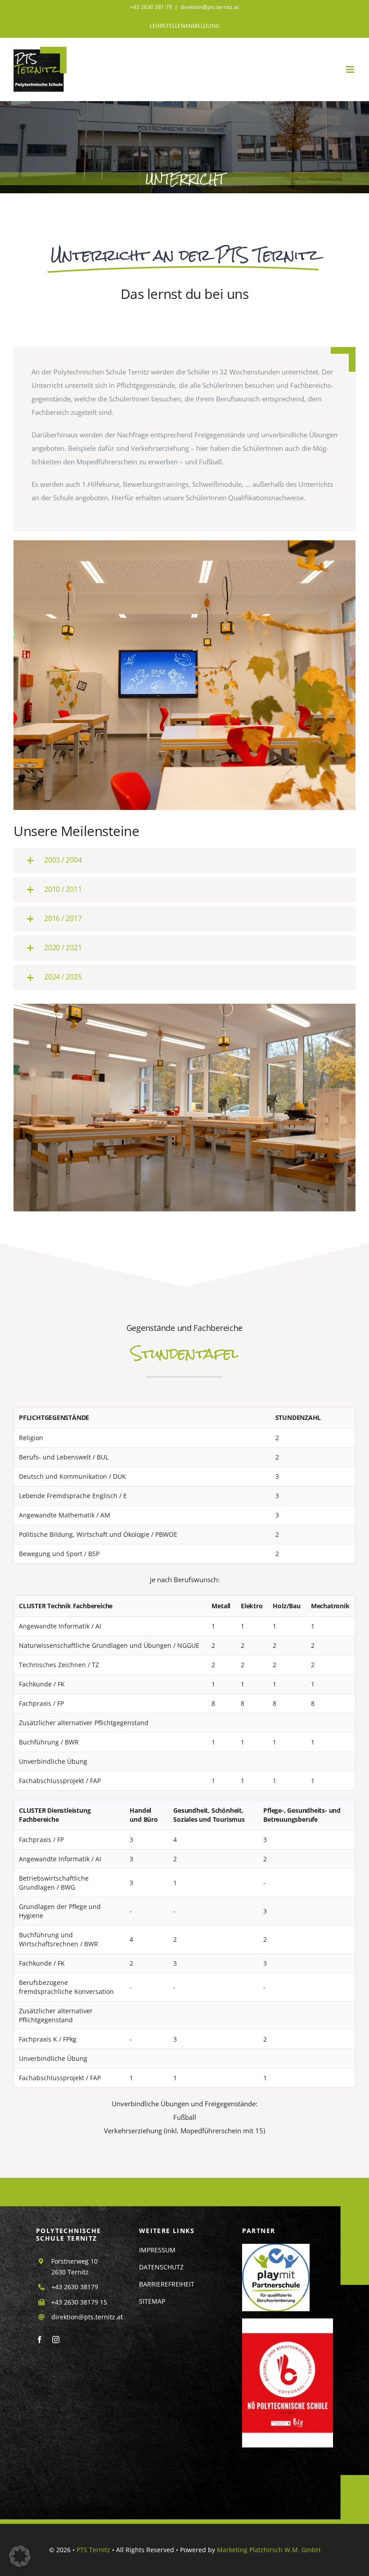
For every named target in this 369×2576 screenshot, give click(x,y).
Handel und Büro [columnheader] (144, 1815)
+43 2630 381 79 (151, 7)
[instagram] (56, 2340)
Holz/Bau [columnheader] (286, 1606)
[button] (184, 861)
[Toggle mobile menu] (351, 69)
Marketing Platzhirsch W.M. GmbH (269, 2550)
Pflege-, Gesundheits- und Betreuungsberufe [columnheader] (302, 1815)
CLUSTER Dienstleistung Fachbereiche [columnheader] (55, 1815)
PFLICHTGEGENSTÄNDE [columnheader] (54, 1417)
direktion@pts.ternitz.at (210, 7)
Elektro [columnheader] (252, 1606)
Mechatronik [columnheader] (330, 1606)
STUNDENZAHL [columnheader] (298, 1417)
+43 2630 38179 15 (79, 2302)
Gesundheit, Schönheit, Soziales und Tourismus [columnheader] (209, 1815)
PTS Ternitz (93, 2550)
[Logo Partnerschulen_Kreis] (276, 2247)
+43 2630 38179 (75, 2287)
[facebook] (40, 2340)
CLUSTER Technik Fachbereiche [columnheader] (66, 1606)
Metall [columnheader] (221, 1606)
